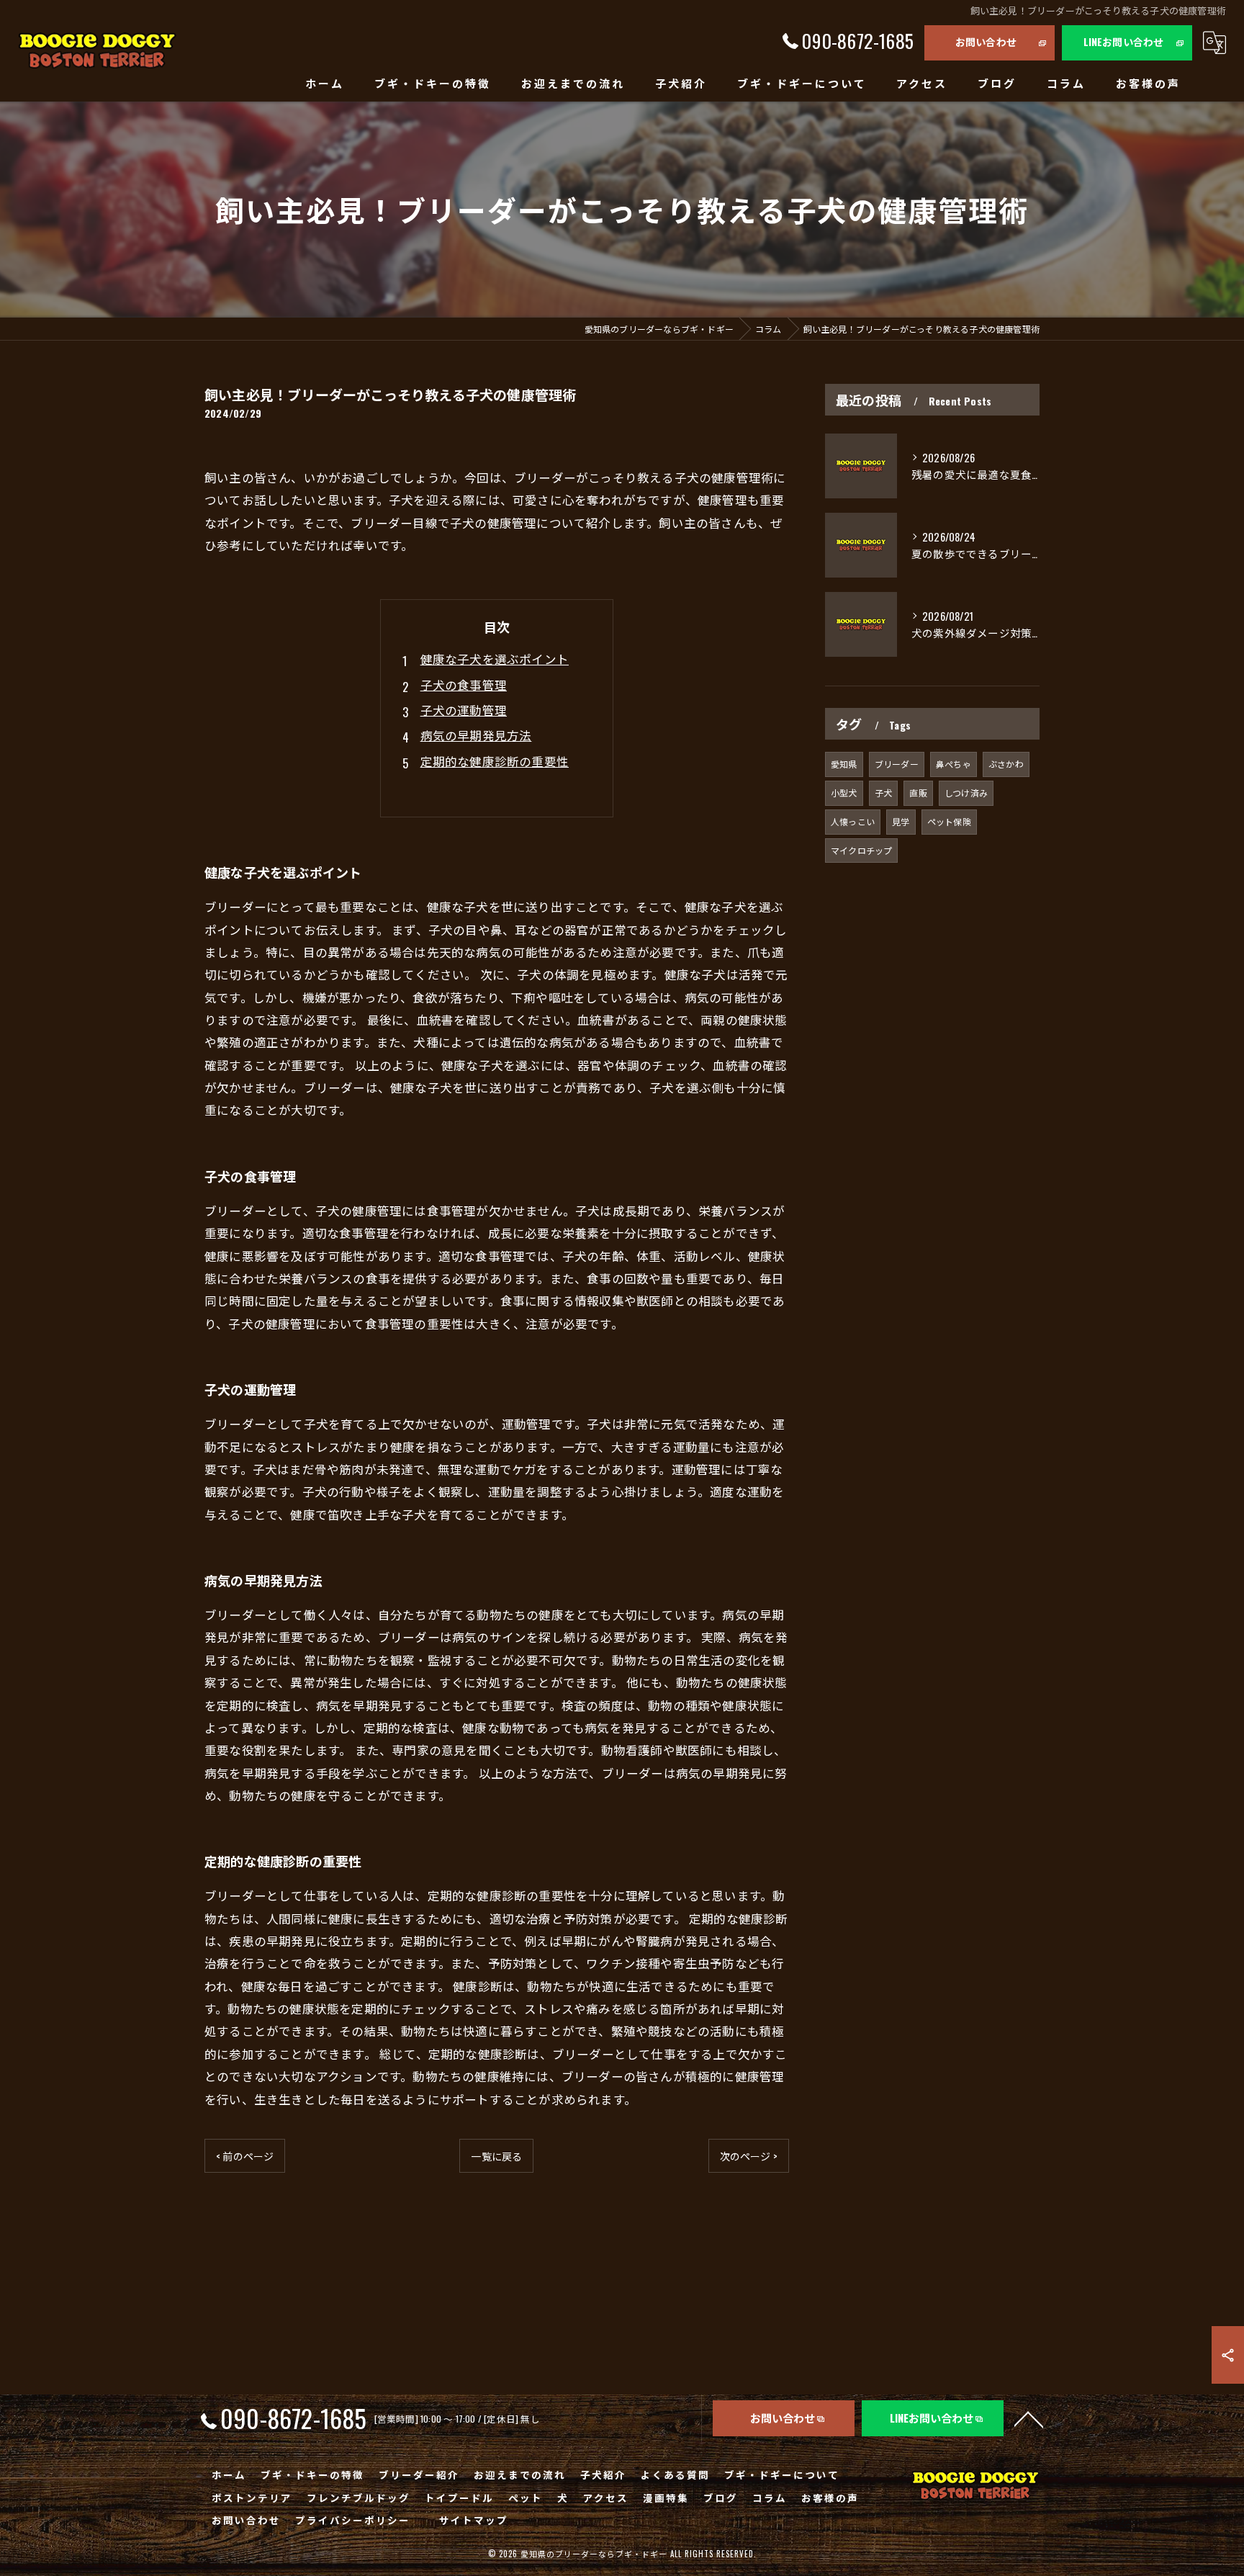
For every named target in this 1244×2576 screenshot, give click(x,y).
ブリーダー (897, 764)
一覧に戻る (496, 2156)
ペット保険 (949, 821)
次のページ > (749, 2156)
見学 (901, 821)
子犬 (883, 793)
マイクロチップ (861, 850)
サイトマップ (474, 2520)
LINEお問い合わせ (1124, 41)
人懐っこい (853, 821)
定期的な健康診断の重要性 (495, 761)
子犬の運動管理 (464, 710)
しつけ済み (966, 793)
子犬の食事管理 (464, 685)
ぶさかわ (1006, 764)
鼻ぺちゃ (954, 764)
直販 (918, 793)
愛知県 (844, 764)
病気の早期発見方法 (476, 735)
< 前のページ (245, 2156)
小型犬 (844, 793)
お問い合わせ (986, 41)
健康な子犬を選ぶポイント (495, 659)
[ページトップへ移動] (1029, 2418)
